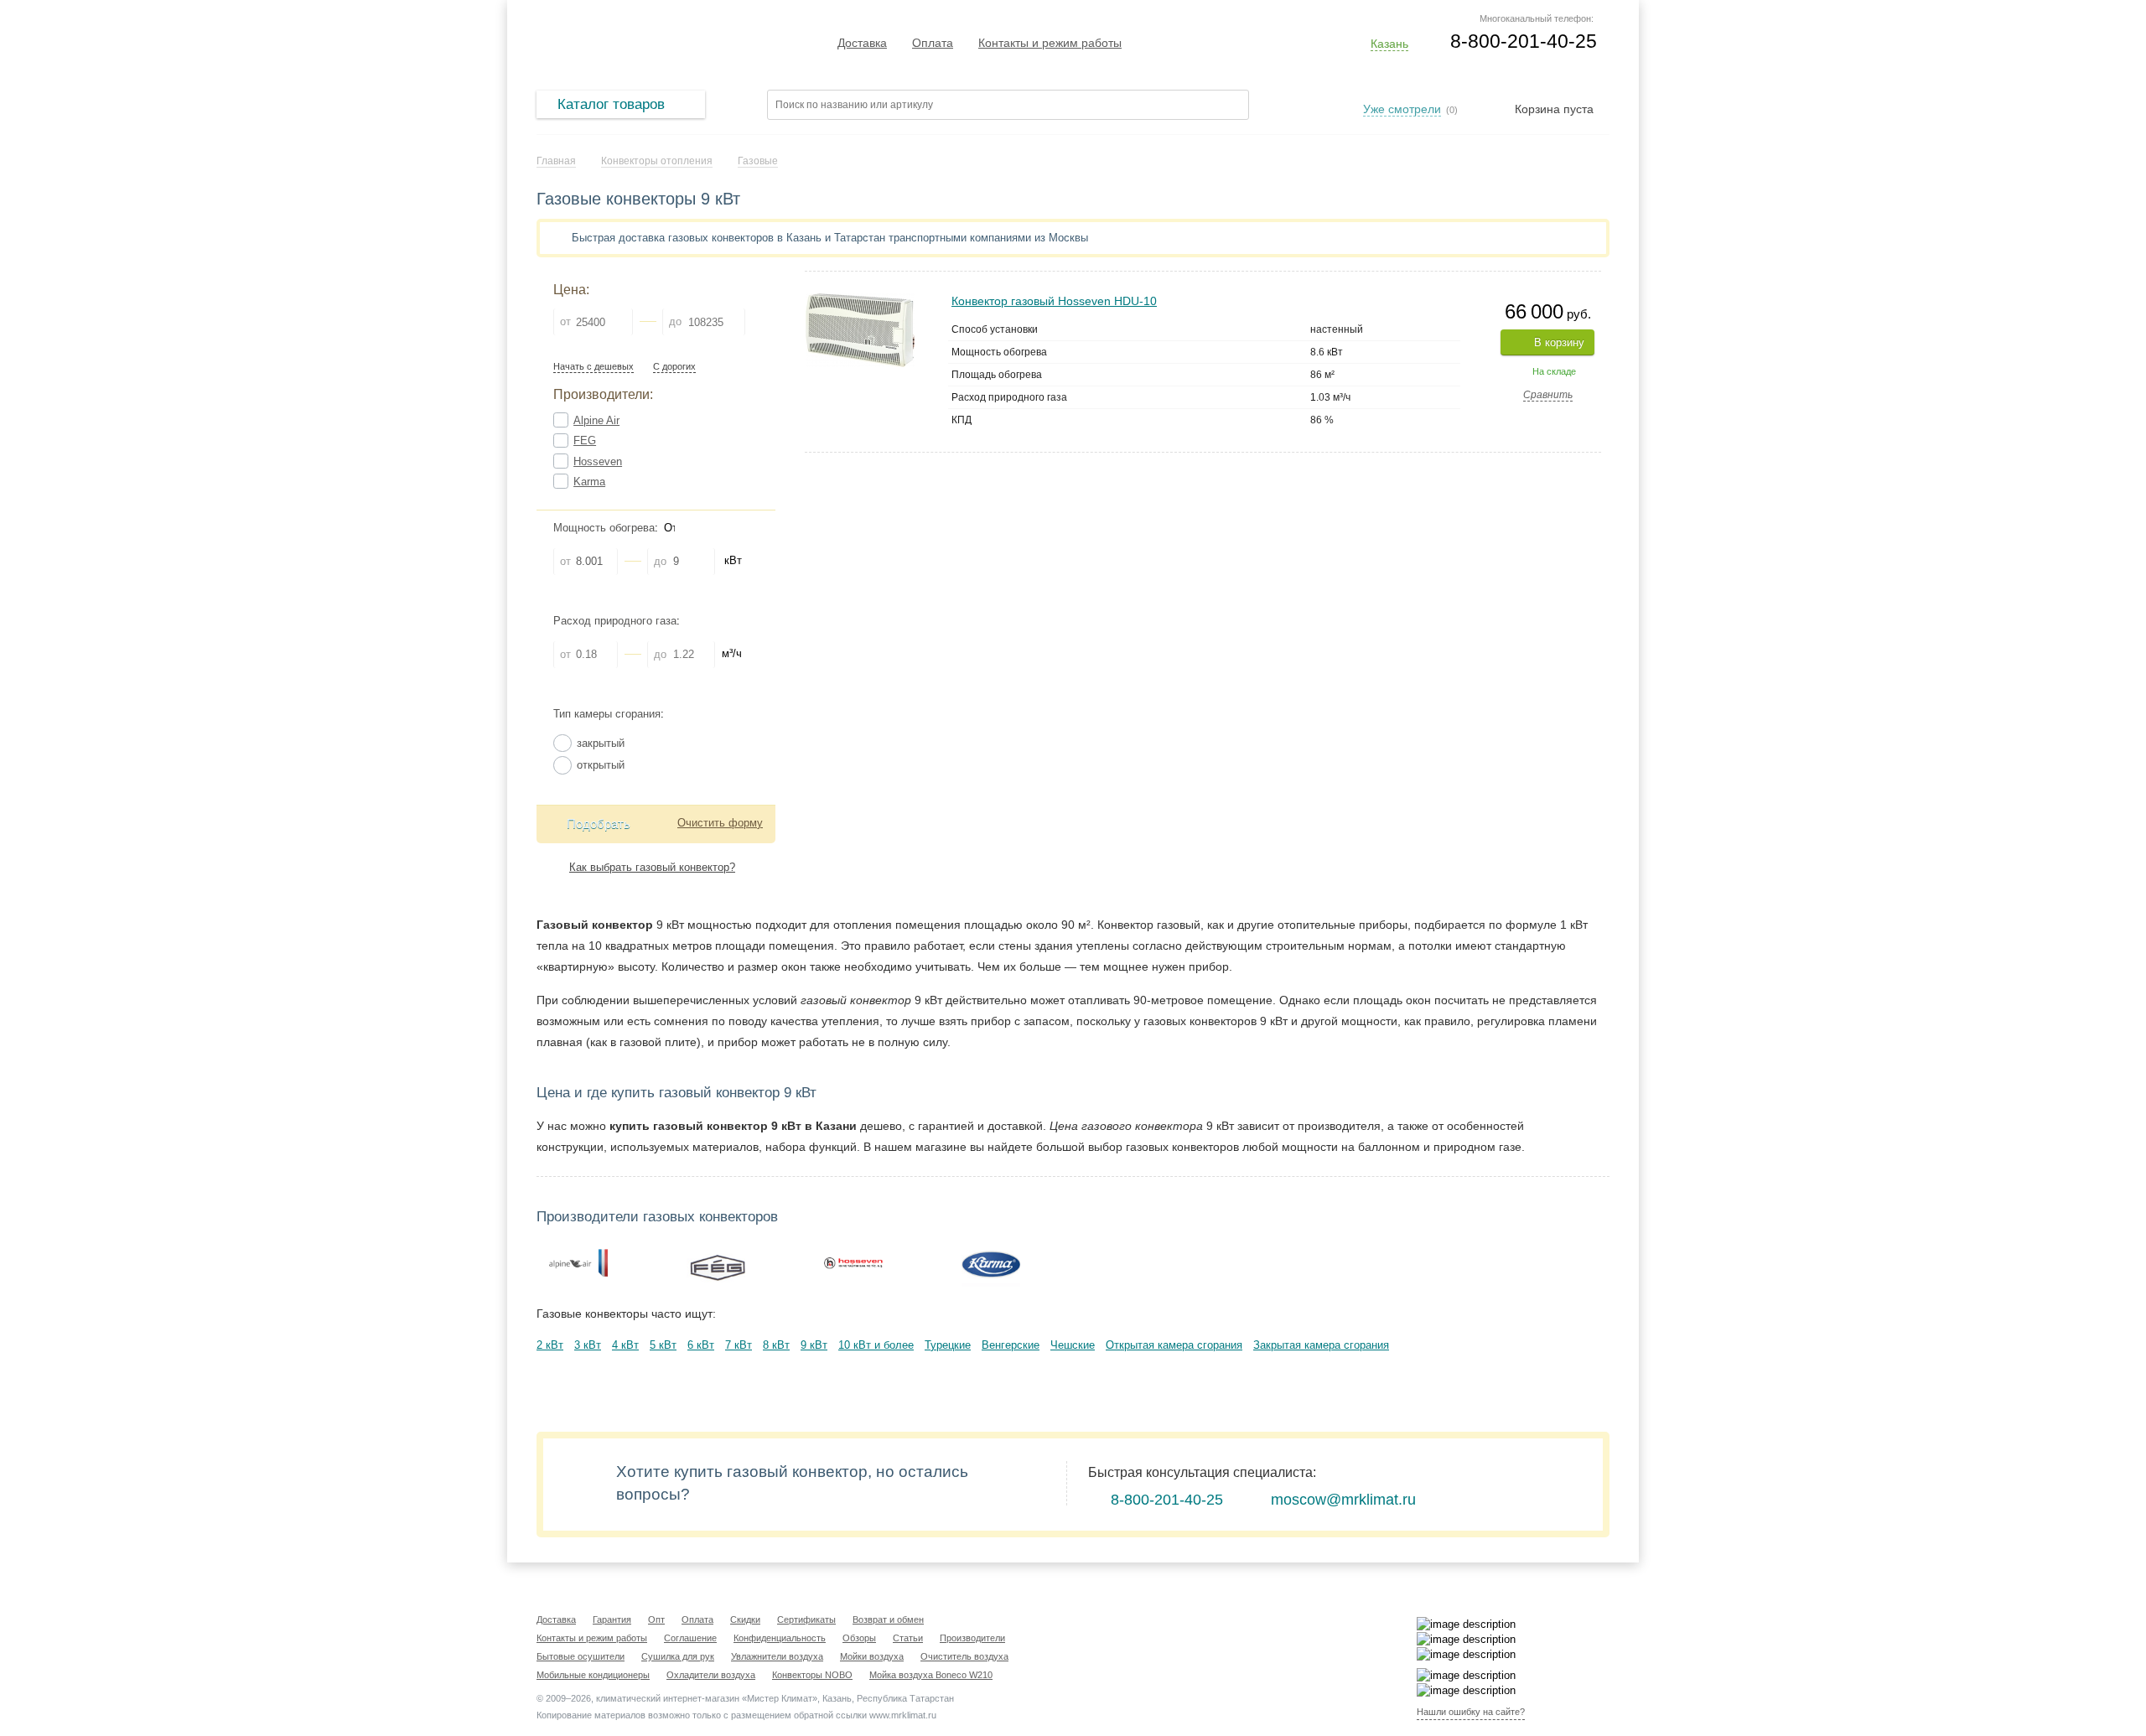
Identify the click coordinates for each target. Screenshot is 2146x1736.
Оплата (933, 43)
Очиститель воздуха (964, 1656)
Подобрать (599, 824)
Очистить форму (720, 823)
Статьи (908, 1638)
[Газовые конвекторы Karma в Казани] (991, 1263)
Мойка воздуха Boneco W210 (931, 1675)
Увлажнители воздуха (777, 1656)
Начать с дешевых (594, 367)
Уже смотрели (1402, 109)
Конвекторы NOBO (812, 1675)
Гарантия (612, 1619)
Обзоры (859, 1638)
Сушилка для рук (678, 1656)
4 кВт (625, 1345)
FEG (585, 440)
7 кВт (739, 1345)
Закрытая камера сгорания (1321, 1345)
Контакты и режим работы (1050, 43)
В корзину (1559, 342)
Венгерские (1011, 1345)
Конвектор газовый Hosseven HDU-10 (1054, 301)
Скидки (745, 1619)
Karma (589, 482)
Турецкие (948, 1345)
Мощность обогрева (604, 528)
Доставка (862, 43)
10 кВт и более (876, 1345)
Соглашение (690, 1638)
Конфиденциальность (780, 1638)
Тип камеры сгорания (607, 714)
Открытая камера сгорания (1174, 1345)
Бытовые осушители (581, 1656)
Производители (972, 1638)
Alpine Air (596, 420)
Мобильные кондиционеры (593, 1675)
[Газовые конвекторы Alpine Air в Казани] (578, 1263)
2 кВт (550, 1345)
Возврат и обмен (888, 1619)
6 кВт (701, 1345)
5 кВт (663, 1345)
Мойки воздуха (872, 1656)
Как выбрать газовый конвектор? (652, 867)
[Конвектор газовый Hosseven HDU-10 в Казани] (860, 300)
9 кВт (814, 1345)
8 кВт (776, 1345)
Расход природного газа (615, 621)
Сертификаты (806, 1619)
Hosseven (598, 461)
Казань (1389, 44)
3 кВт (588, 1345)
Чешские (1073, 1345)
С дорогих (674, 367)
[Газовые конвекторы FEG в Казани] (716, 1263)
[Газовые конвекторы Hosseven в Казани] (853, 1263)
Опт (656, 1619)
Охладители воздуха (711, 1675)
